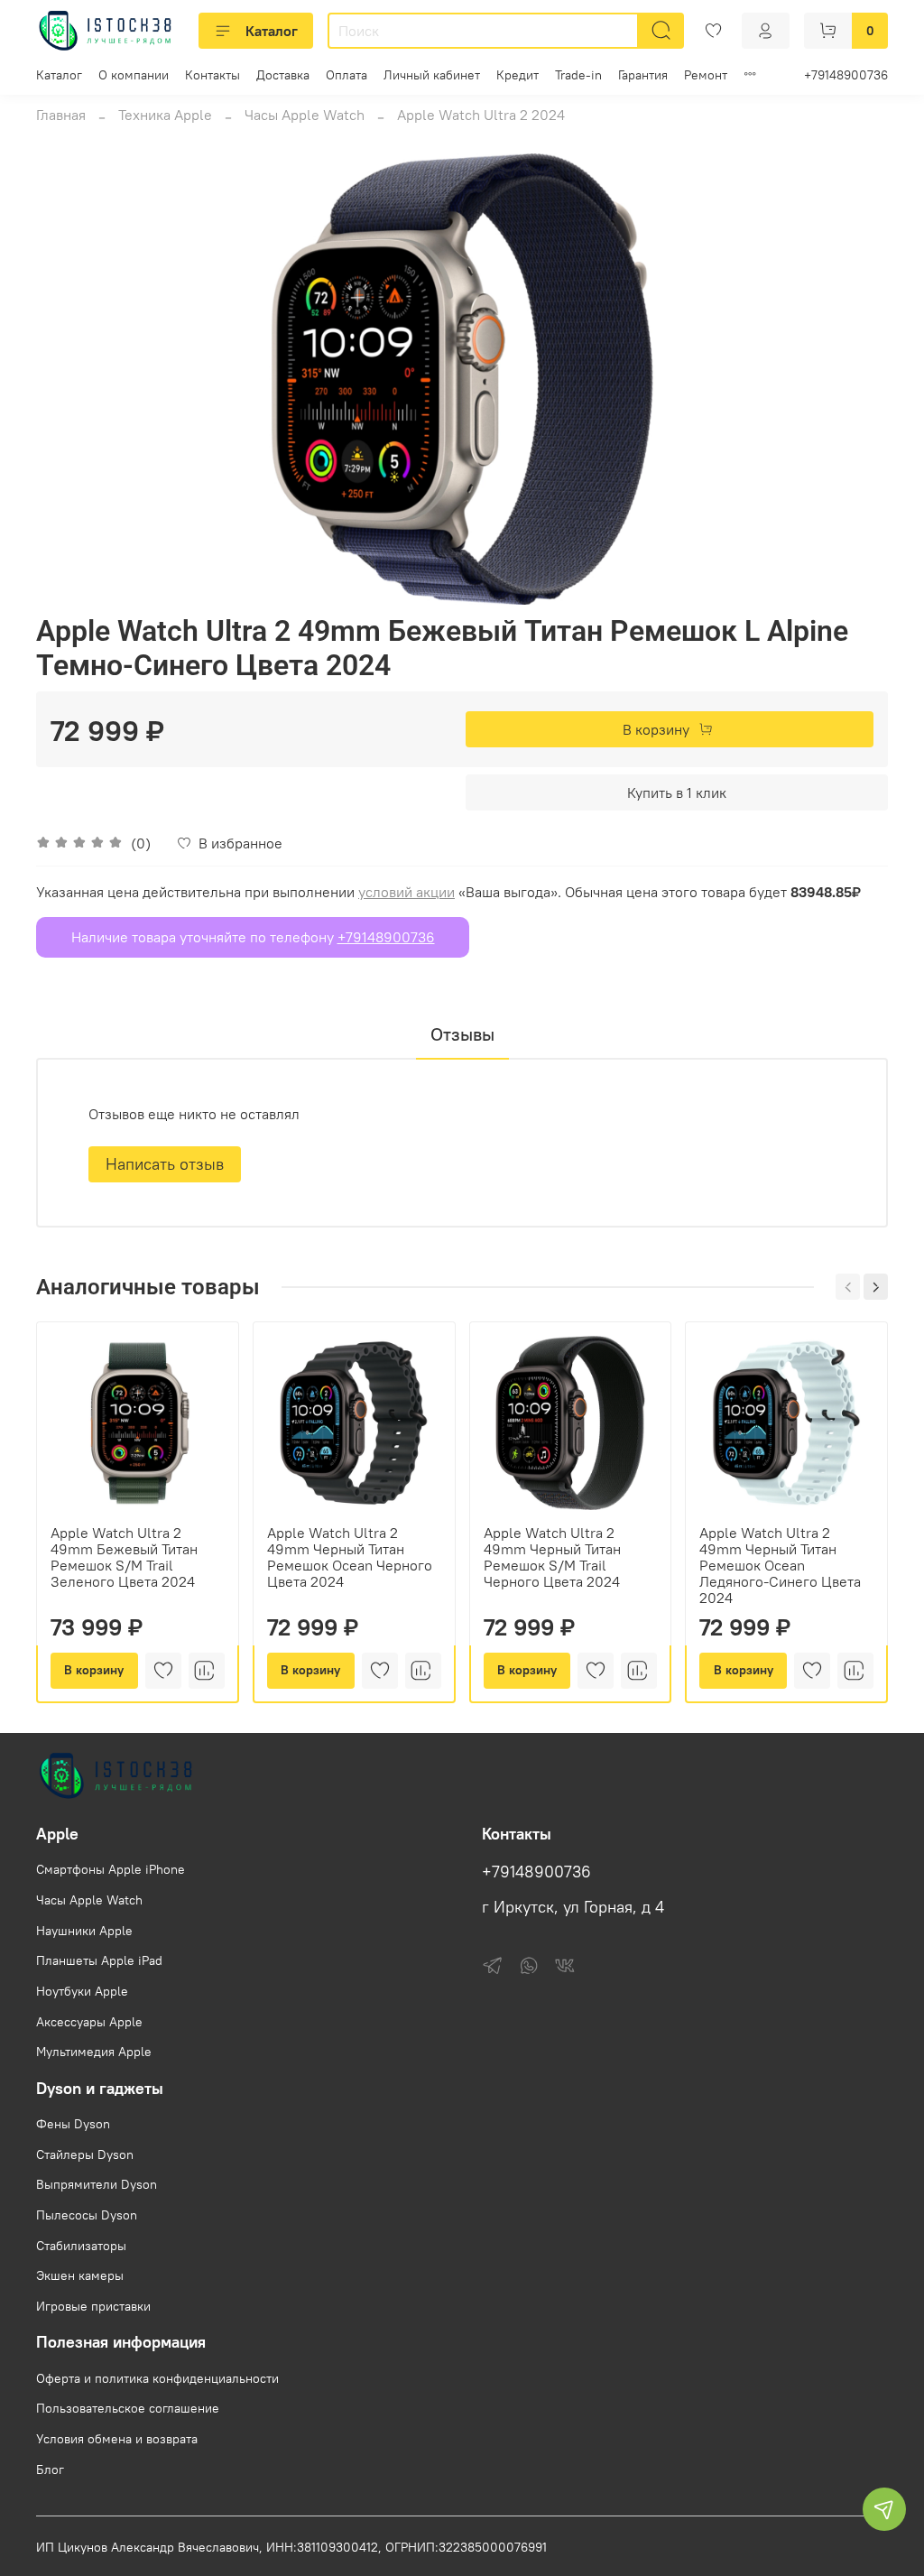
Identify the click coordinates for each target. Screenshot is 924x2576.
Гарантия (643, 75)
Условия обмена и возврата (117, 2439)
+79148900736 (846, 75)
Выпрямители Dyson (97, 2184)
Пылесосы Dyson (87, 2215)
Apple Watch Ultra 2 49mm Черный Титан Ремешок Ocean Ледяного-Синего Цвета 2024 (780, 1565)
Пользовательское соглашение (128, 2408)
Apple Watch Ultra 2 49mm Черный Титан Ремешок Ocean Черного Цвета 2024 (350, 1557)
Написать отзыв (165, 1164)
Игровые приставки (93, 2306)
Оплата (346, 75)
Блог (50, 2469)
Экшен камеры (80, 2275)
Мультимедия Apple (94, 2052)
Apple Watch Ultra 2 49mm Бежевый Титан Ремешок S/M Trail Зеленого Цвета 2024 (124, 1557)
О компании (134, 75)
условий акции (407, 892)
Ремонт (706, 75)
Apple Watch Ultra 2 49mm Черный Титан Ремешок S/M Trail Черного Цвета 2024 (552, 1557)
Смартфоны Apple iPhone (111, 1869)
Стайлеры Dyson (85, 2154)
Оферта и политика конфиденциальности (157, 2378)
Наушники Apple (84, 1931)
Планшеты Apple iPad (99, 1960)
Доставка (283, 75)
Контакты (213, 75)
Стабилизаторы (81, 2246)
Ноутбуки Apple (82, 1991)
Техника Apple (165, 115)
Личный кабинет (432, 75)
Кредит (517, 75)
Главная (61, 115)
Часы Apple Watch (305, 115)
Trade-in (578, 75)
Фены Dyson (73, 2124)
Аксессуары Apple (89, 2022)
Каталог (272, 31)
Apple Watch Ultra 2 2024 (481, 115)
